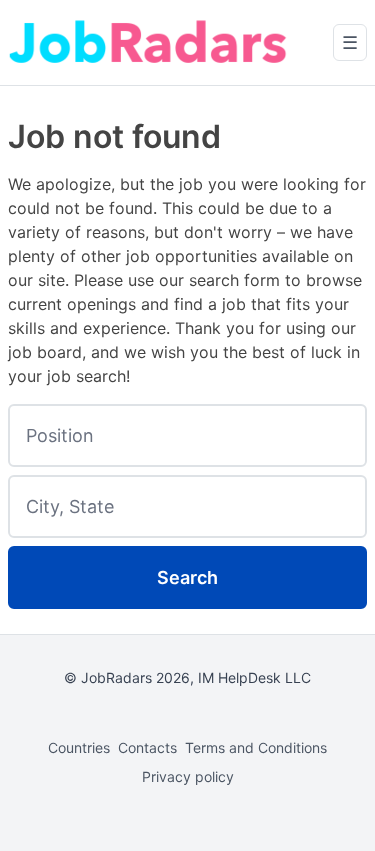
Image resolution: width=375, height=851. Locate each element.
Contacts (147, 747)
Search (187, 577)
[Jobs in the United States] (148, 42)
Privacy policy (188, 776)
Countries (79, 747)
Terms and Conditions (256, 747)
